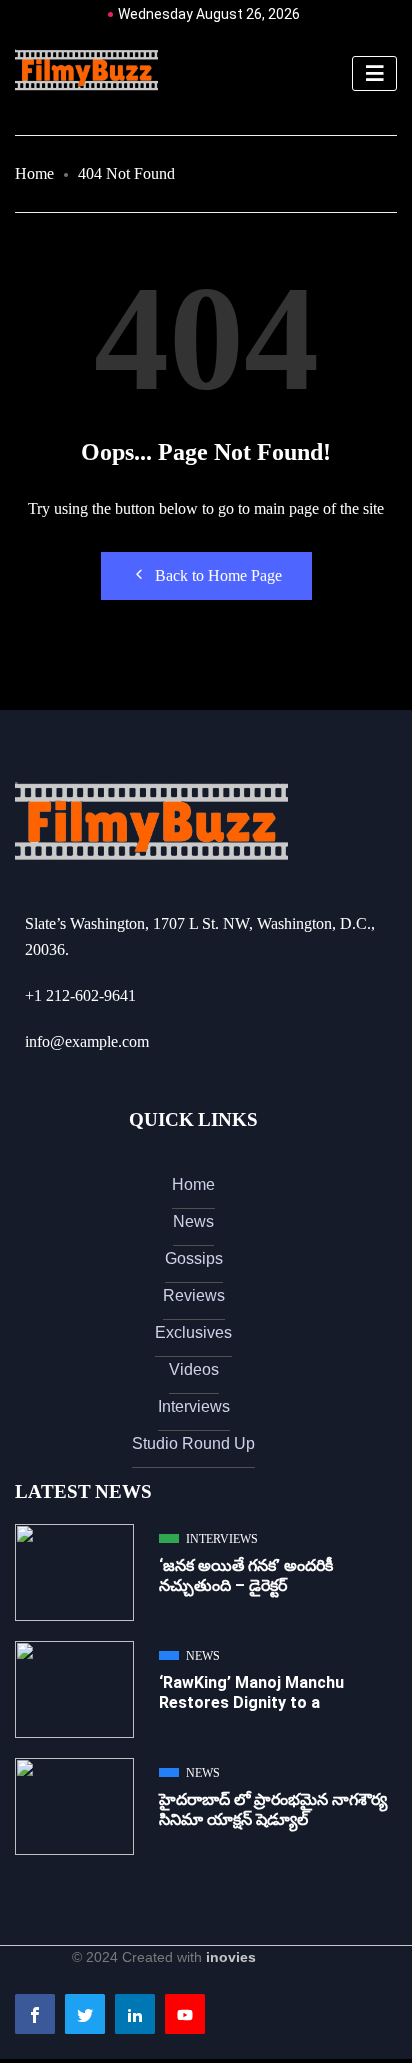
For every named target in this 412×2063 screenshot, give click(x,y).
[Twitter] (85, 2014)
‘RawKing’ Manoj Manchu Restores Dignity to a (251, 1692)
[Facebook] (35, 2014)
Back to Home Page (218, 575)
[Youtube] (185, 2014)
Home (34, 173)
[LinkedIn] (135, 2014)
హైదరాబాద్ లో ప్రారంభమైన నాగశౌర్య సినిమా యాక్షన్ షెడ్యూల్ (273, 1809)
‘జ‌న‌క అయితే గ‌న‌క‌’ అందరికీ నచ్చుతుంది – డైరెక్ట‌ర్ (246, 1575)
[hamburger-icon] (374, 73)
